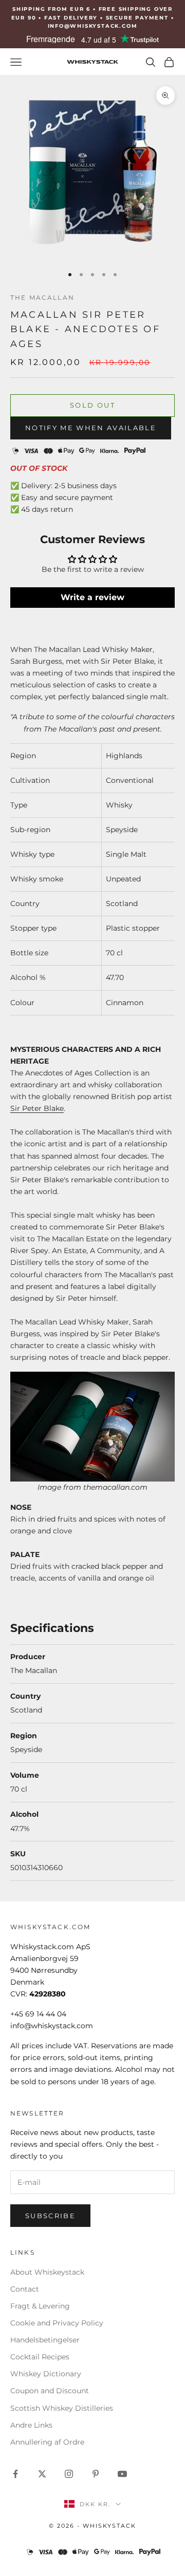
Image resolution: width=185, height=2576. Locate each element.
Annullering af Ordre (47, 2442)
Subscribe (50, 2216)
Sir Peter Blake (37, 1108)
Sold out (92, 405)
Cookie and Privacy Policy (57, 2323)
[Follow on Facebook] (15, 2474)
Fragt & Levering (40, 2306)
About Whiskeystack (47, 2272)
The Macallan (42, 297)
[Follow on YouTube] (122, 2474)
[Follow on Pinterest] (96, 2474)
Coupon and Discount (50, 2391)
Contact (25, 2289)
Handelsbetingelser (45, 2340)
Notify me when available (91, 428)
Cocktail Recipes (40, 2357)
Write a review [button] (92, 597)
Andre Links (31, 2425)
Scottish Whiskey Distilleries (62, 2408)
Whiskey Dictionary (46, 2374)
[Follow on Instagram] (69, 2474)
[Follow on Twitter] (42, 2474)
